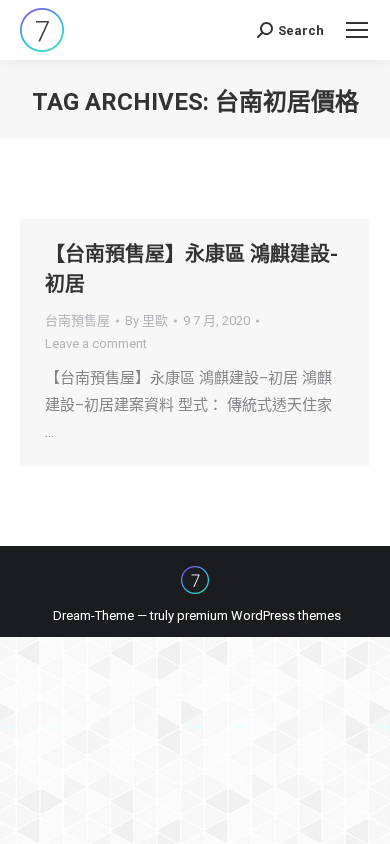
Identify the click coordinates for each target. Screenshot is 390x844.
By (146, 320)
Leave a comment (96, 343)
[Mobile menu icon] (357, 30)
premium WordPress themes (259, 615)
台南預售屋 (77, 320)
